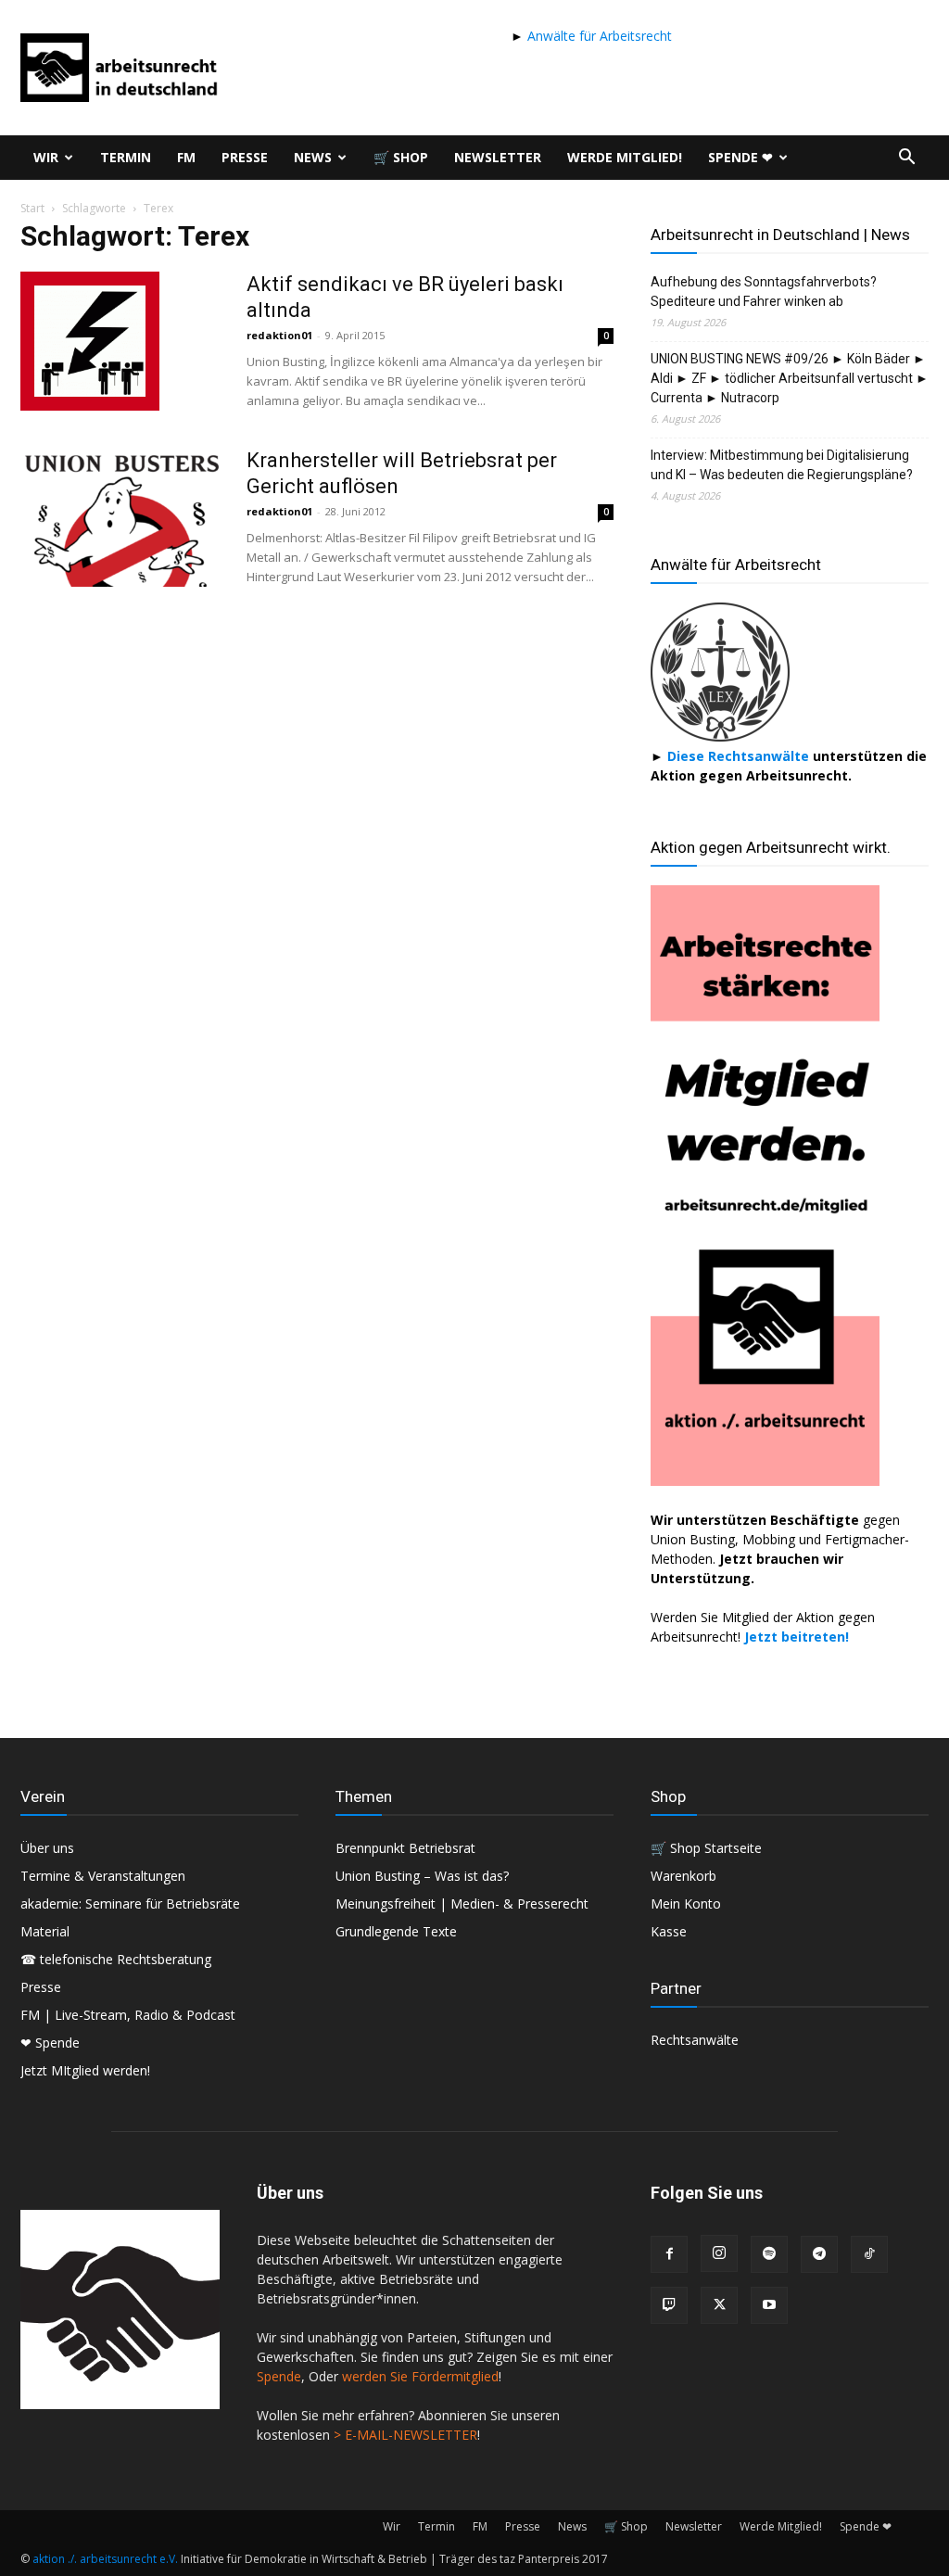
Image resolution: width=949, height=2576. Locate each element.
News (313, 157)
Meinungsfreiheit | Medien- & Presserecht (462, 1903)
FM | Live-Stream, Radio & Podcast (128, 2015)
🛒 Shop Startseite (706, 1848)
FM (186, 157)
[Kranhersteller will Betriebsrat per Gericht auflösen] (121, 517)
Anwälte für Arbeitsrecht (598, 36)
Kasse (669, 1931)
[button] (906, 159)
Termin (126, 157)
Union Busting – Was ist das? (422, 1876)
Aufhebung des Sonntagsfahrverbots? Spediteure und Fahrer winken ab (764, 292)
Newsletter (498, 157)
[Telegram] (819, 2254)
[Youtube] (769, 2305)
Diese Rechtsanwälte (740, 756)
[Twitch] (669, 2305)
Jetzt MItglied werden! (85, 2070)
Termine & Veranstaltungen (103, 1876)
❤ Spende (50, 2043)
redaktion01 (279, 335)
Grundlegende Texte (396, 1931)
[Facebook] (669, 2254)
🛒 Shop (401, 157)
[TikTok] (869, 2254)
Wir (46, 157)
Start (32, 208)
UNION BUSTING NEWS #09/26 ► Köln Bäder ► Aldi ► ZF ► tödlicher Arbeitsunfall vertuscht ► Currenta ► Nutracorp (790, 378)
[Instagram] (719, 2253)
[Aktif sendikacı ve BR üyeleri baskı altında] (90, 341)
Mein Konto (686, 1903)
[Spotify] (769, 2254)
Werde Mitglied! (625, 157)
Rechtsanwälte (695, 2040)
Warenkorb (683, 1876)
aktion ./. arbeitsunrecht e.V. (105, 2559)
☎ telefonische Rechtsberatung (116, 1959)
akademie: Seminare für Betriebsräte (130, 1903)
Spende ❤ (740, 157)
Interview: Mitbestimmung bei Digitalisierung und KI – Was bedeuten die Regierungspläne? (782, 465)
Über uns (47, 1848)
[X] (719, 2305)
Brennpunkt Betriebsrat (405, 1848)
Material (45, 1931)
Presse (245, 157)
